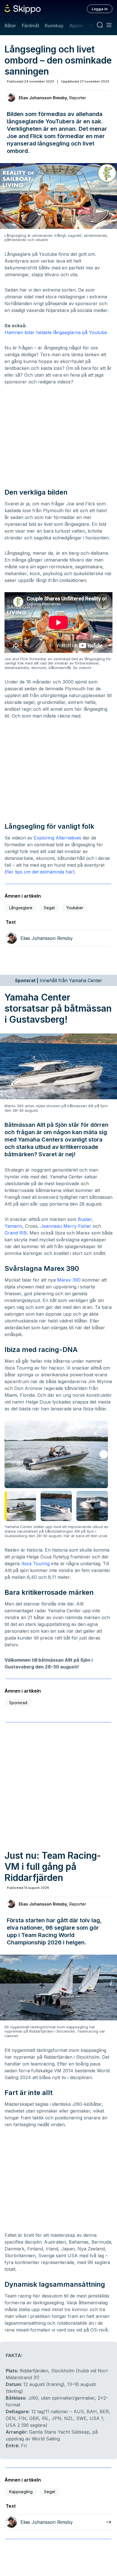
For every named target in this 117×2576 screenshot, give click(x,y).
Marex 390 (69, 1280)
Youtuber (75, 908)
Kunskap (54, 26)
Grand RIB (16, 1233)
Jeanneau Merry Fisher (66, 1226)
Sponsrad (18, 1703)
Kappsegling (21, 2492)
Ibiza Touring (35, 1564)
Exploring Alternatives (58, 838)
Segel (49, 908)
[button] (104, 1454)
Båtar (10, 26)
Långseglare (21, 908)
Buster (85, 1219)
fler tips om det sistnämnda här (40, 872)
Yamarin (13, 1226)
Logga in (100, 9)
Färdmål (30, 26)
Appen (76, 26)
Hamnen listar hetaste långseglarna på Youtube (56, 332)
